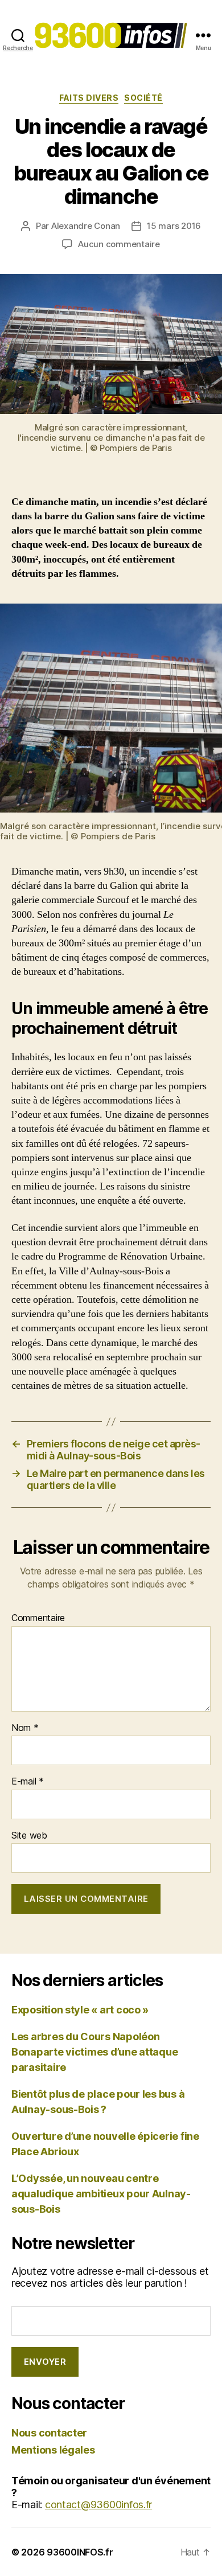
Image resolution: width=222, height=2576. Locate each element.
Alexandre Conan (86, 226)
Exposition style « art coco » (80, 2010)
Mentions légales (53, 2450)
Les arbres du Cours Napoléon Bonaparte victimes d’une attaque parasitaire (94, 2052)
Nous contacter (49, 2433)
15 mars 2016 (174, 226)
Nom (25, 1728)
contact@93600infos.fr (98, 2505)
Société (143, 98)
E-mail (28, 1782)
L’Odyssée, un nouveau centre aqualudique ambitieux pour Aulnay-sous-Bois (101, 2194)
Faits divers (89, 98)
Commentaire (38, 1618)
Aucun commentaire (119, 244)
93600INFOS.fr (80, 2552)
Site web (29, 1836)
